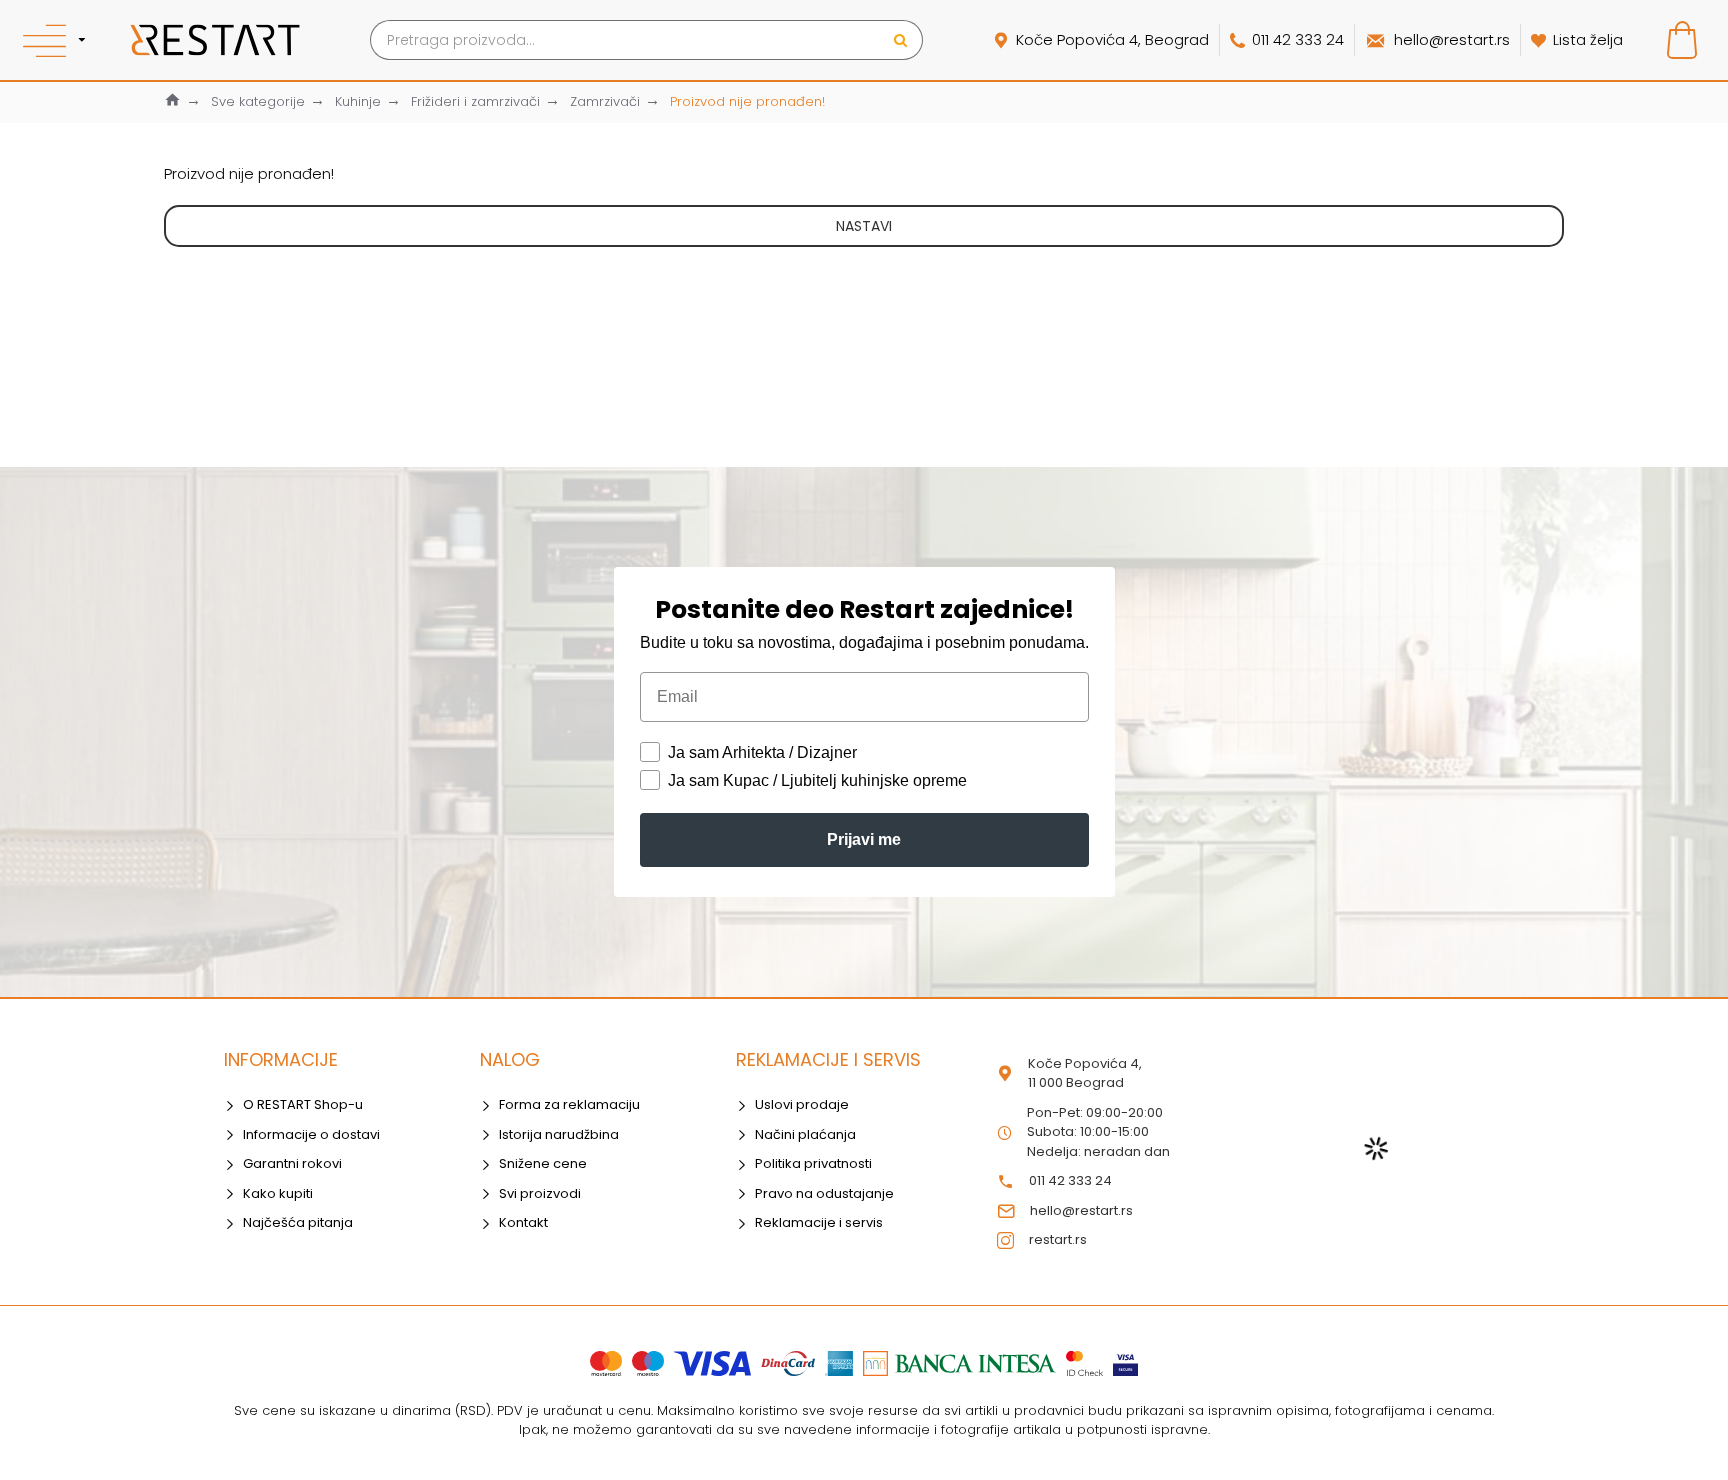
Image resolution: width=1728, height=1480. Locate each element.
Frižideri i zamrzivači (475, 101)
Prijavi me (864, 839)
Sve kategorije (258, 101)
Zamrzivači (605, 101)
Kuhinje (358, 101)
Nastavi (864, 226)
